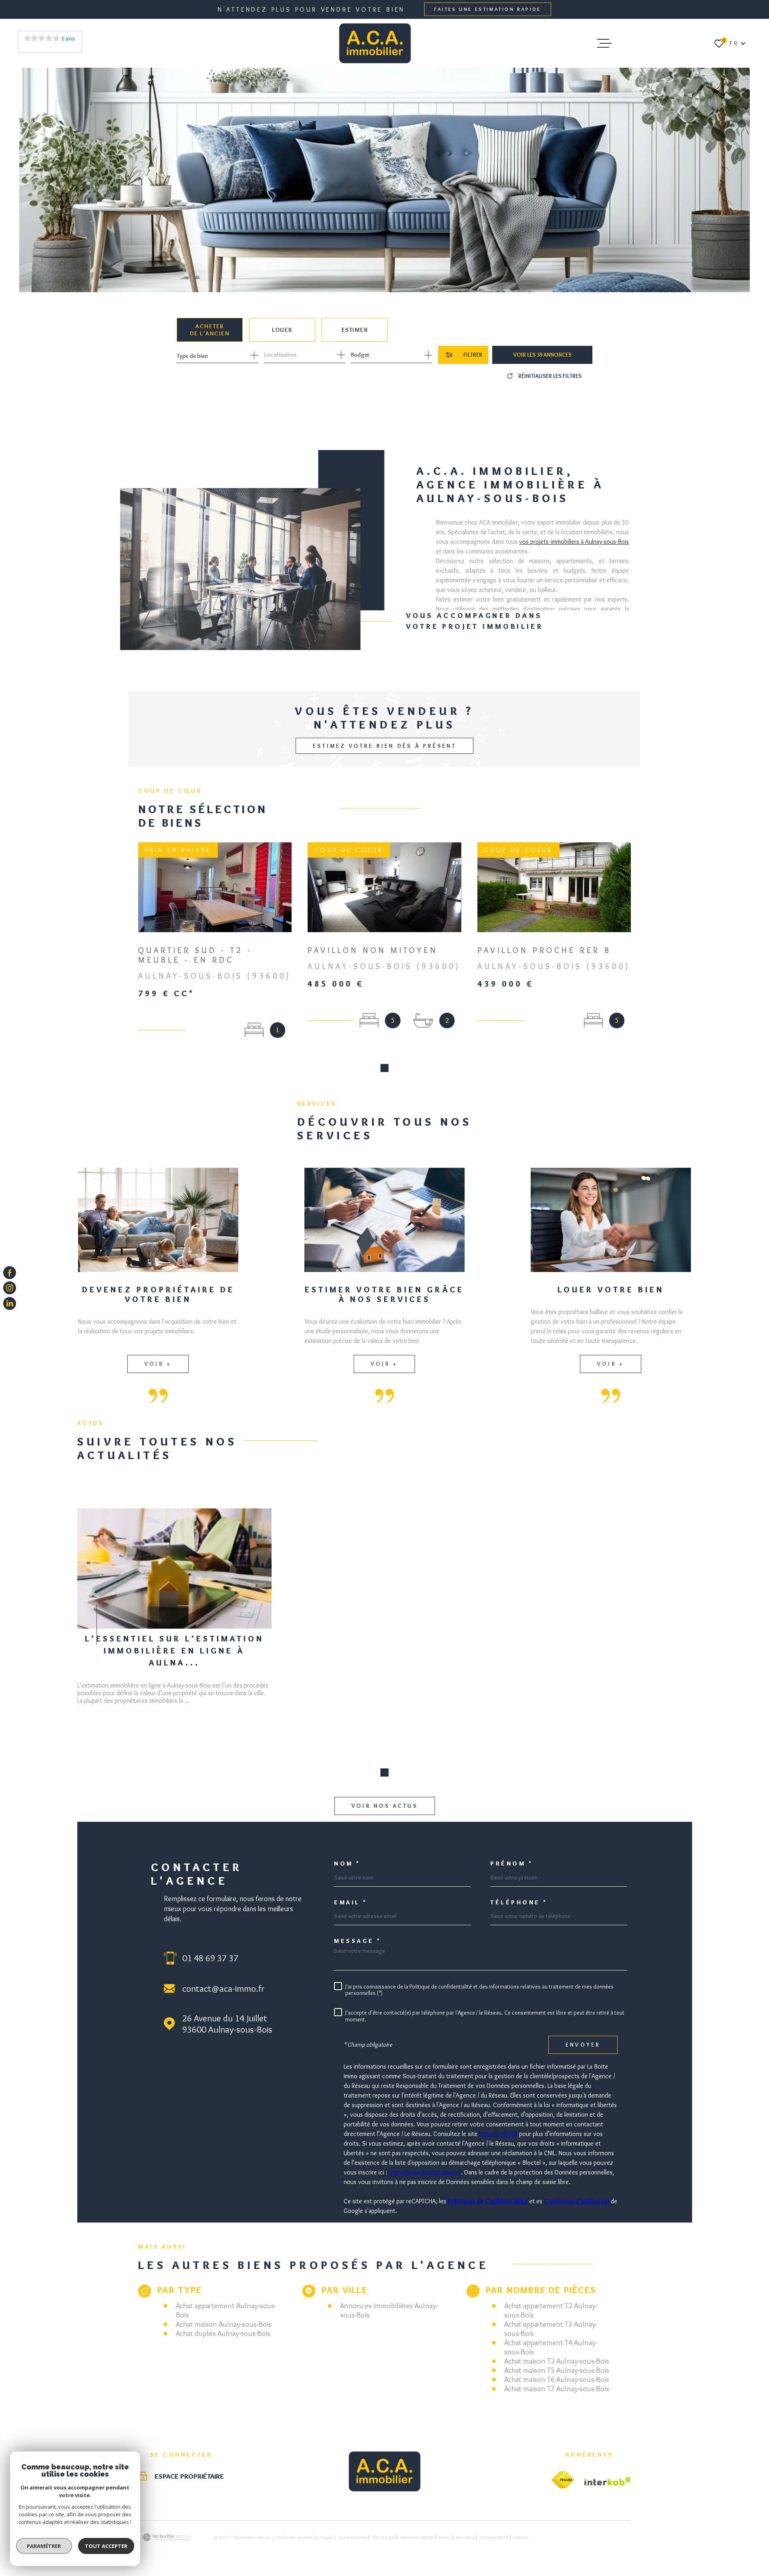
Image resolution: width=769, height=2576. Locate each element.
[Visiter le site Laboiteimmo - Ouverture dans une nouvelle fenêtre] (166, 2537)
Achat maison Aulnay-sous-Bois (224, 2324)
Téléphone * (519, 1903)
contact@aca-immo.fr (223, 1989)
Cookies (521, 2538)
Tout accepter (106, 2546)
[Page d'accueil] (375, 43)
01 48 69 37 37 (210, 1958)
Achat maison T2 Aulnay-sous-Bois (557, 2361)
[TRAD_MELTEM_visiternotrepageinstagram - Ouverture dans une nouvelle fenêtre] (10, 1288)
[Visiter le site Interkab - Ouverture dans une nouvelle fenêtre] (608, 2481)
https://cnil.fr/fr (498, 2134)
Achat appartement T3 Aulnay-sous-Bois (551, 2329)
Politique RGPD (494, 2537)
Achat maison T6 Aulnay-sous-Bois (557, 2379)
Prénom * (511, 1864)
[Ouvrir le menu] (604, 43)
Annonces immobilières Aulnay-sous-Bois (389, 2310)
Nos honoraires (352, 2537)
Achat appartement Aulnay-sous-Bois (226, 2310)
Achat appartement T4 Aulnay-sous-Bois (551, 2347)
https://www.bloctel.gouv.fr (425, 2172)
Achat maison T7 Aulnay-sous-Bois (557, 2389)
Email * (351, 1903)
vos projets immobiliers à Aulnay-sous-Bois (574, 542)
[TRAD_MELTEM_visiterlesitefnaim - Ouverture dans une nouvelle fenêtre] (563, 2480)
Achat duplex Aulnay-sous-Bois (223, 2333)
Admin (445, 2537)
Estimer (355, 330)
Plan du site (383, 2537)
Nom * (347, 1864)
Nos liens (465, 2537)
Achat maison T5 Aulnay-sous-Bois (557, 2370)
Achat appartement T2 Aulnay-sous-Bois (551, 2310)
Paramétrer (44, 2546)
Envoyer (583, 2045)
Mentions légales (417, 2537)
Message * (358, 1941)
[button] (384, 1068)
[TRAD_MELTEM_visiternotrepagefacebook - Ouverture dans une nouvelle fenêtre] (10, 1273)
